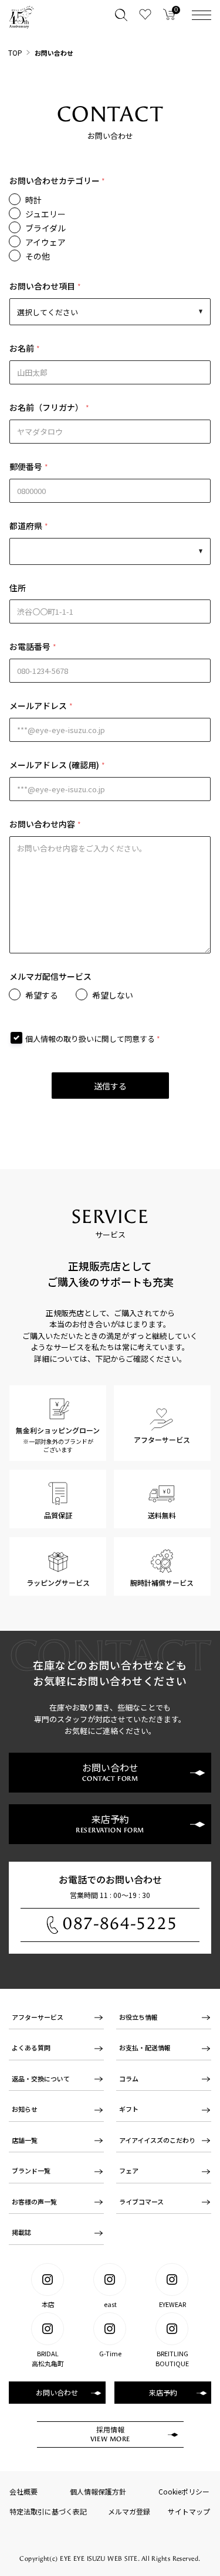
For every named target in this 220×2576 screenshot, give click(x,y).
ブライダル (45, 228)
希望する (42, 995)
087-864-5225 (120, 1924)
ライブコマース (141, 2202)
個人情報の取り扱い (60, 1039)
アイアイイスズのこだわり (157, 2140)
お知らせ (25, 2109)
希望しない (113, 995)
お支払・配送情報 (145, 2047)
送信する (110, 1086)
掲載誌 (21, 2232)
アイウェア (45, 242)
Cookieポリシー (184, 2491)
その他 (38, 256)
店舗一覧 (25, 2140)
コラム (129, 2078)
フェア (129, 2170)
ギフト (129, 2109)
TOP (15, 52)
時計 (33, 200)
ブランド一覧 (31, 2170)
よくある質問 (31, 2047)
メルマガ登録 (129, 2511)
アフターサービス (38, 2017)
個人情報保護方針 (98, 2491)
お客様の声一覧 (34, 2202)
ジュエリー (45, 214)
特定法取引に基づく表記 (48, 2511)
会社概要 (23, 2491)
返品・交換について (41, 2078)
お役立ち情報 (138, 2017)
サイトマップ (189, 2511)
